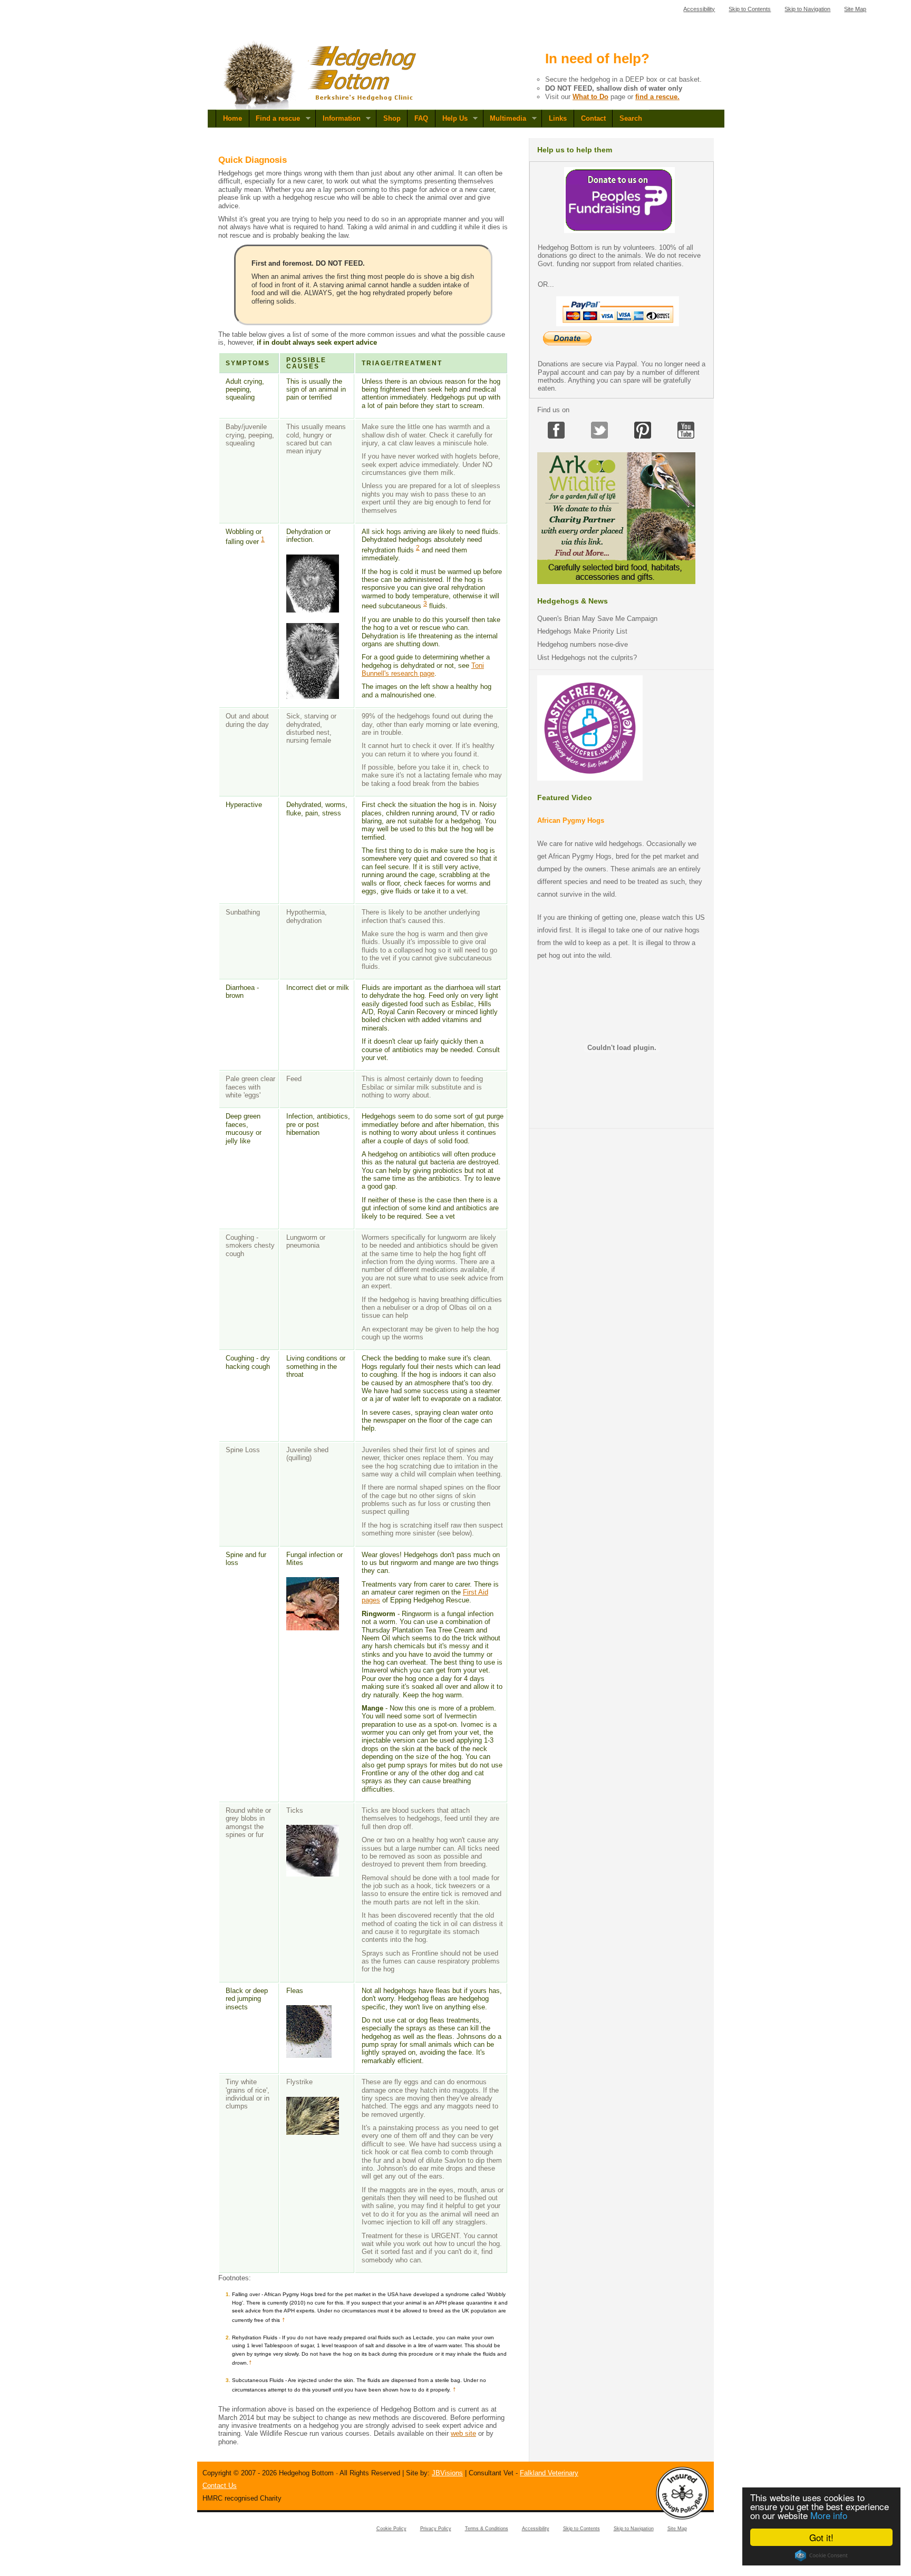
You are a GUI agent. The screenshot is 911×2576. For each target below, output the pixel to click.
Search (631, 118)
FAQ (421, 118)
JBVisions (447, 2473)
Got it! (821, 2537)
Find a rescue (275, 119)
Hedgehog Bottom (321, 75)
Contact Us (220, 2486)
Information (338, 119)
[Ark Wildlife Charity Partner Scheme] (616, 582)
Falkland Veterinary (549, 2473)
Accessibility (699, 9)
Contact (593, 118)
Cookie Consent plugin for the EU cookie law (821, 2555)
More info (829, 2515)
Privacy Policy (436, 2529)
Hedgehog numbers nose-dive (583, 644)
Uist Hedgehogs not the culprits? (587, 658)
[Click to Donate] (619, 231)
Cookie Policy (391, 2529)
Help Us (451, 119)
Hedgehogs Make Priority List (582, 631)
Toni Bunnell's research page (423, 669)
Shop (392, 118)
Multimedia (505, 119)
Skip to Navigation (807, 9)
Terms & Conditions (487, 2529)
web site (463, 2433)
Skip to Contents (750, 9)
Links (558, 118)
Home (232, 118)
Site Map (855, 9)
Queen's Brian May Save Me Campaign (597, 619)
